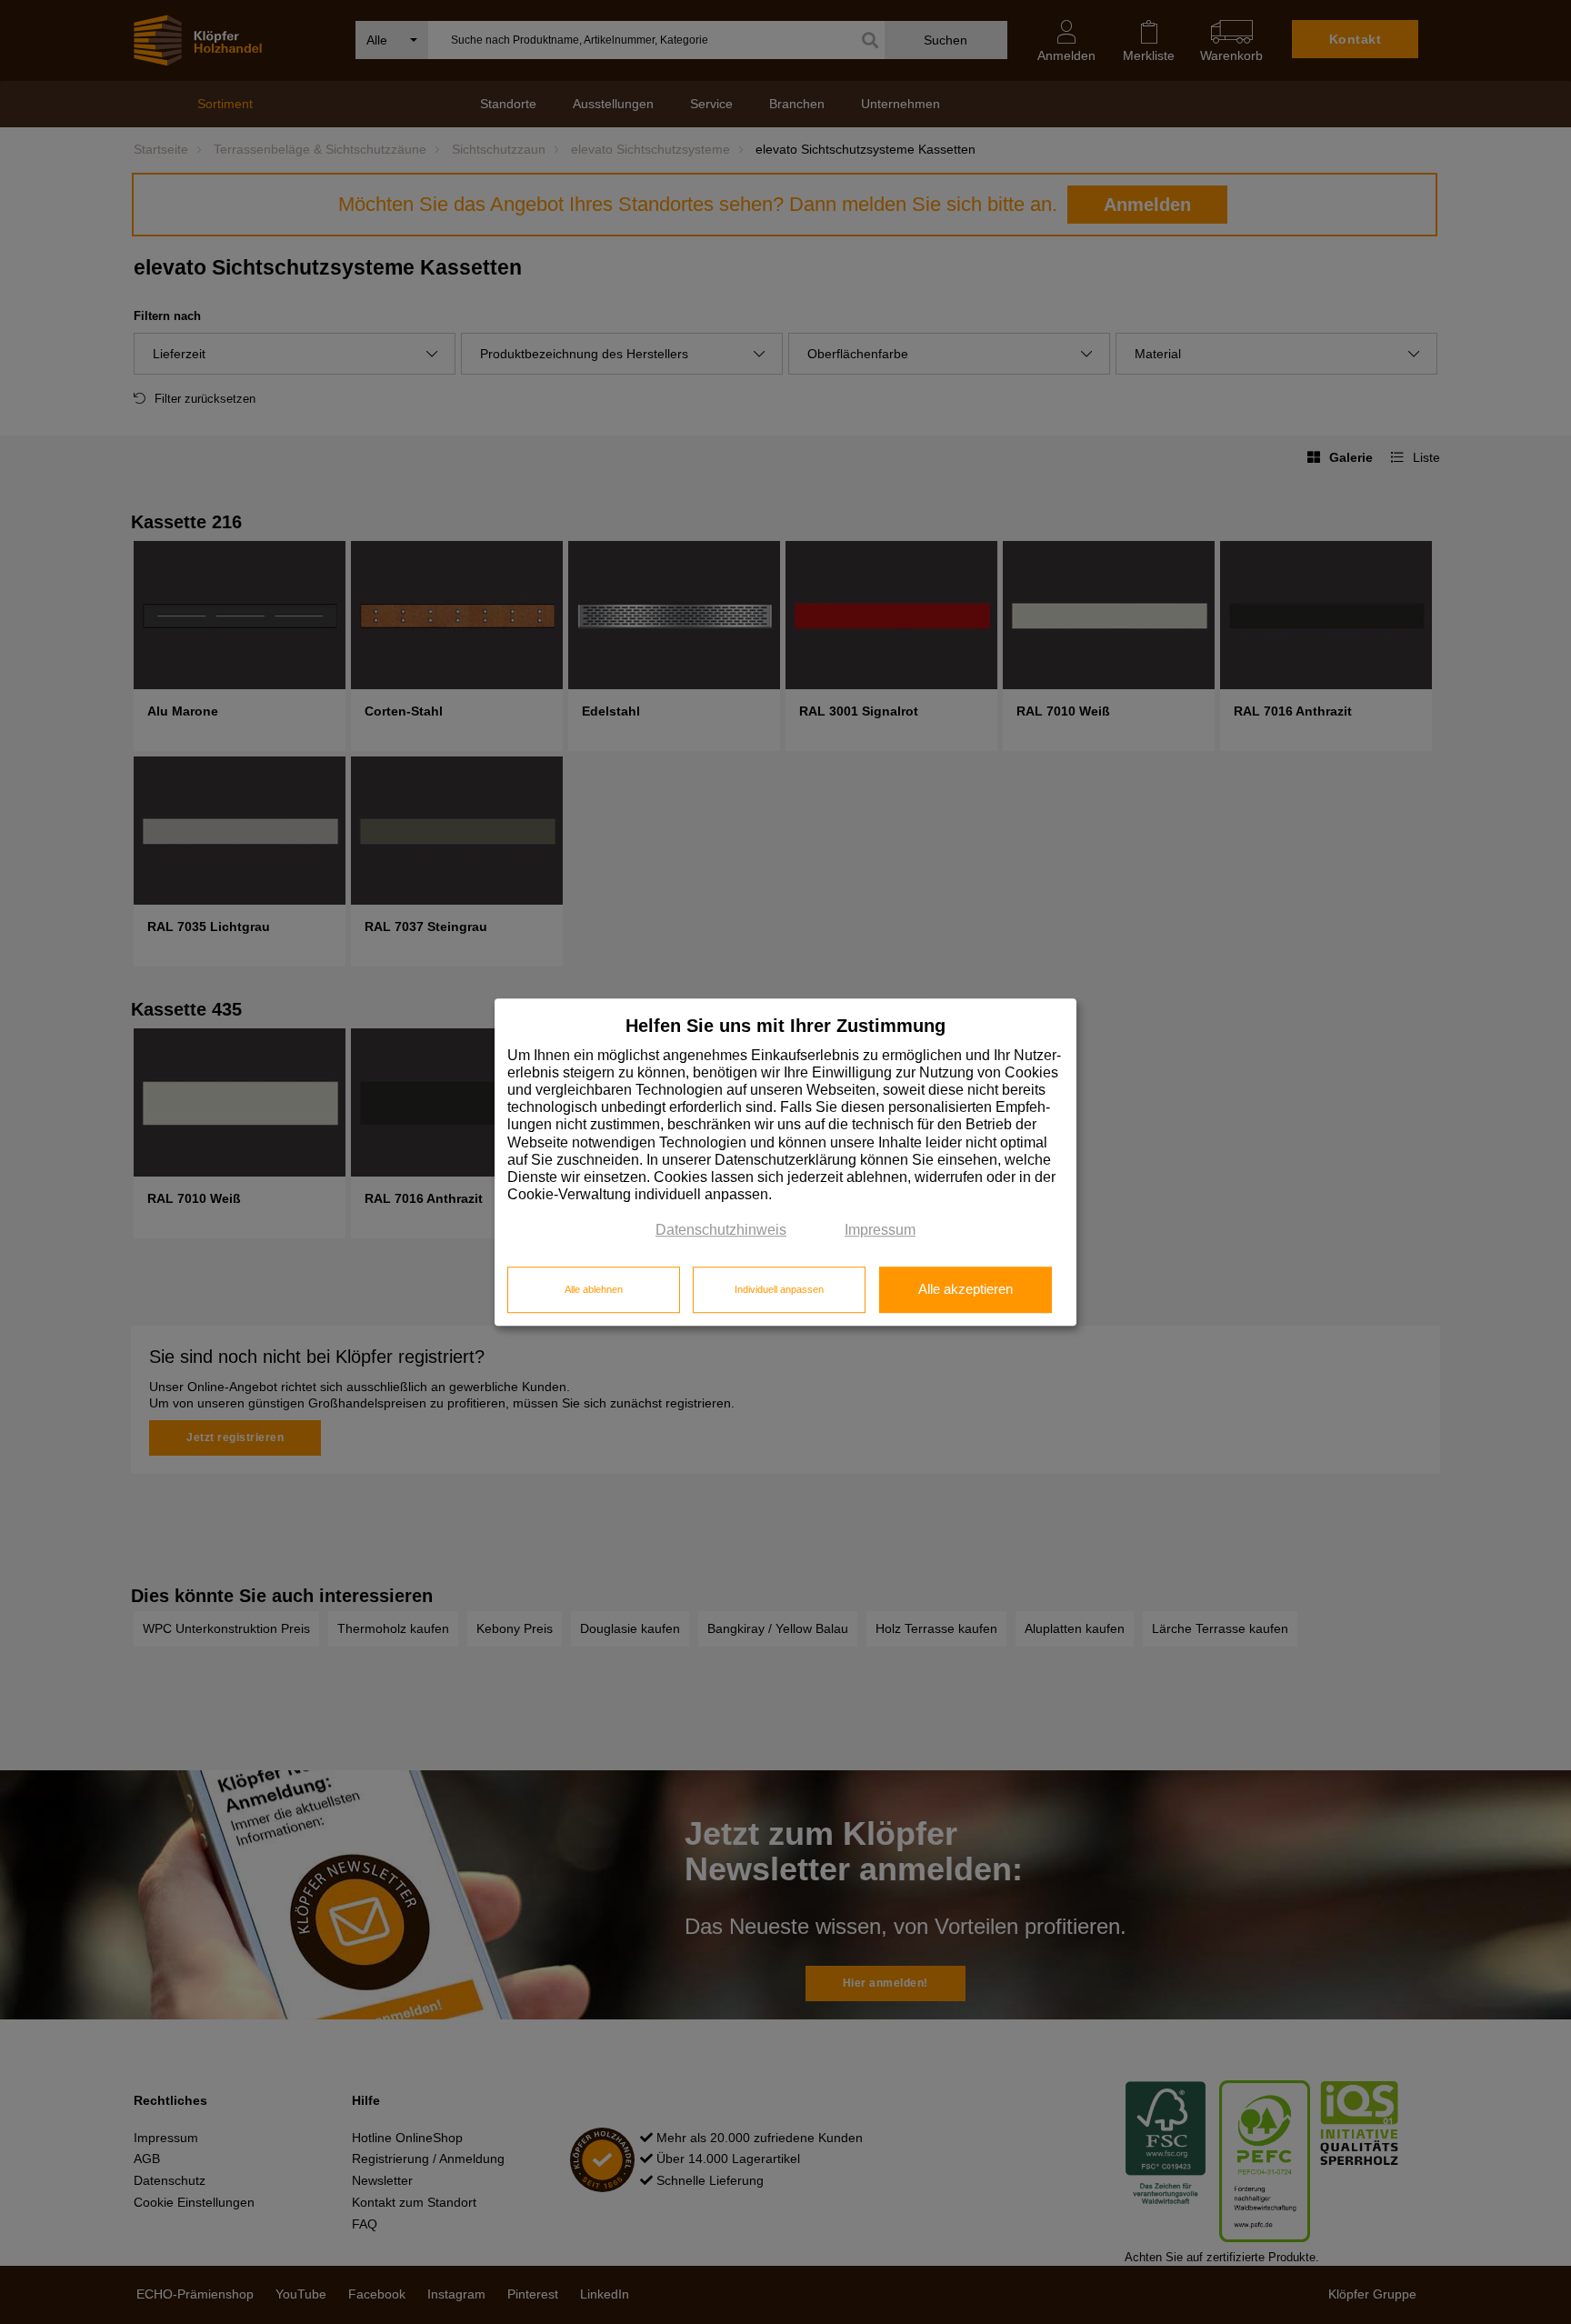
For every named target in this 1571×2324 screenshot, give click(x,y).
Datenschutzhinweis (721, 1231)
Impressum (880, 1231)
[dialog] (785, 1162)
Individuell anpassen (779, 1289)
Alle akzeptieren (966, 1289)
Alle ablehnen (594, 1289)
